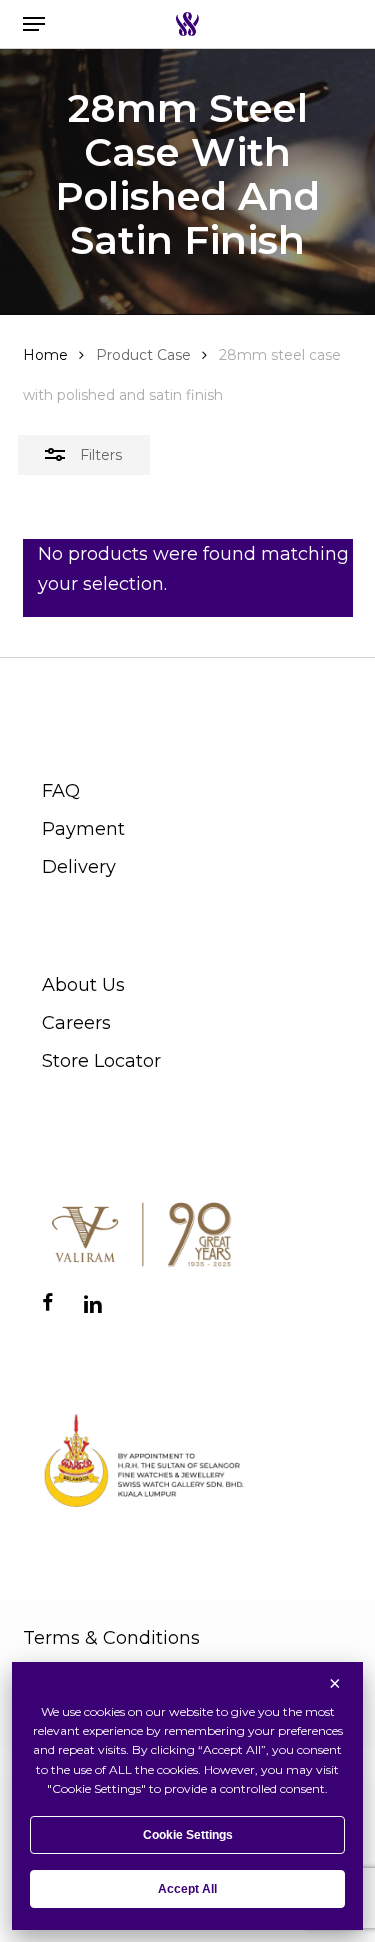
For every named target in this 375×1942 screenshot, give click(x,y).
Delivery (79, 867)
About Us (83, 985)
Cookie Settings (188, 1835)
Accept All (187, 1889)
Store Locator (101, 1061)
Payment (83, 829)
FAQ (61, 791)
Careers (76, 1023)
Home (45, 355)
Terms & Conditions (111, 1638)
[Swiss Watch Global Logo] (187, 24)
